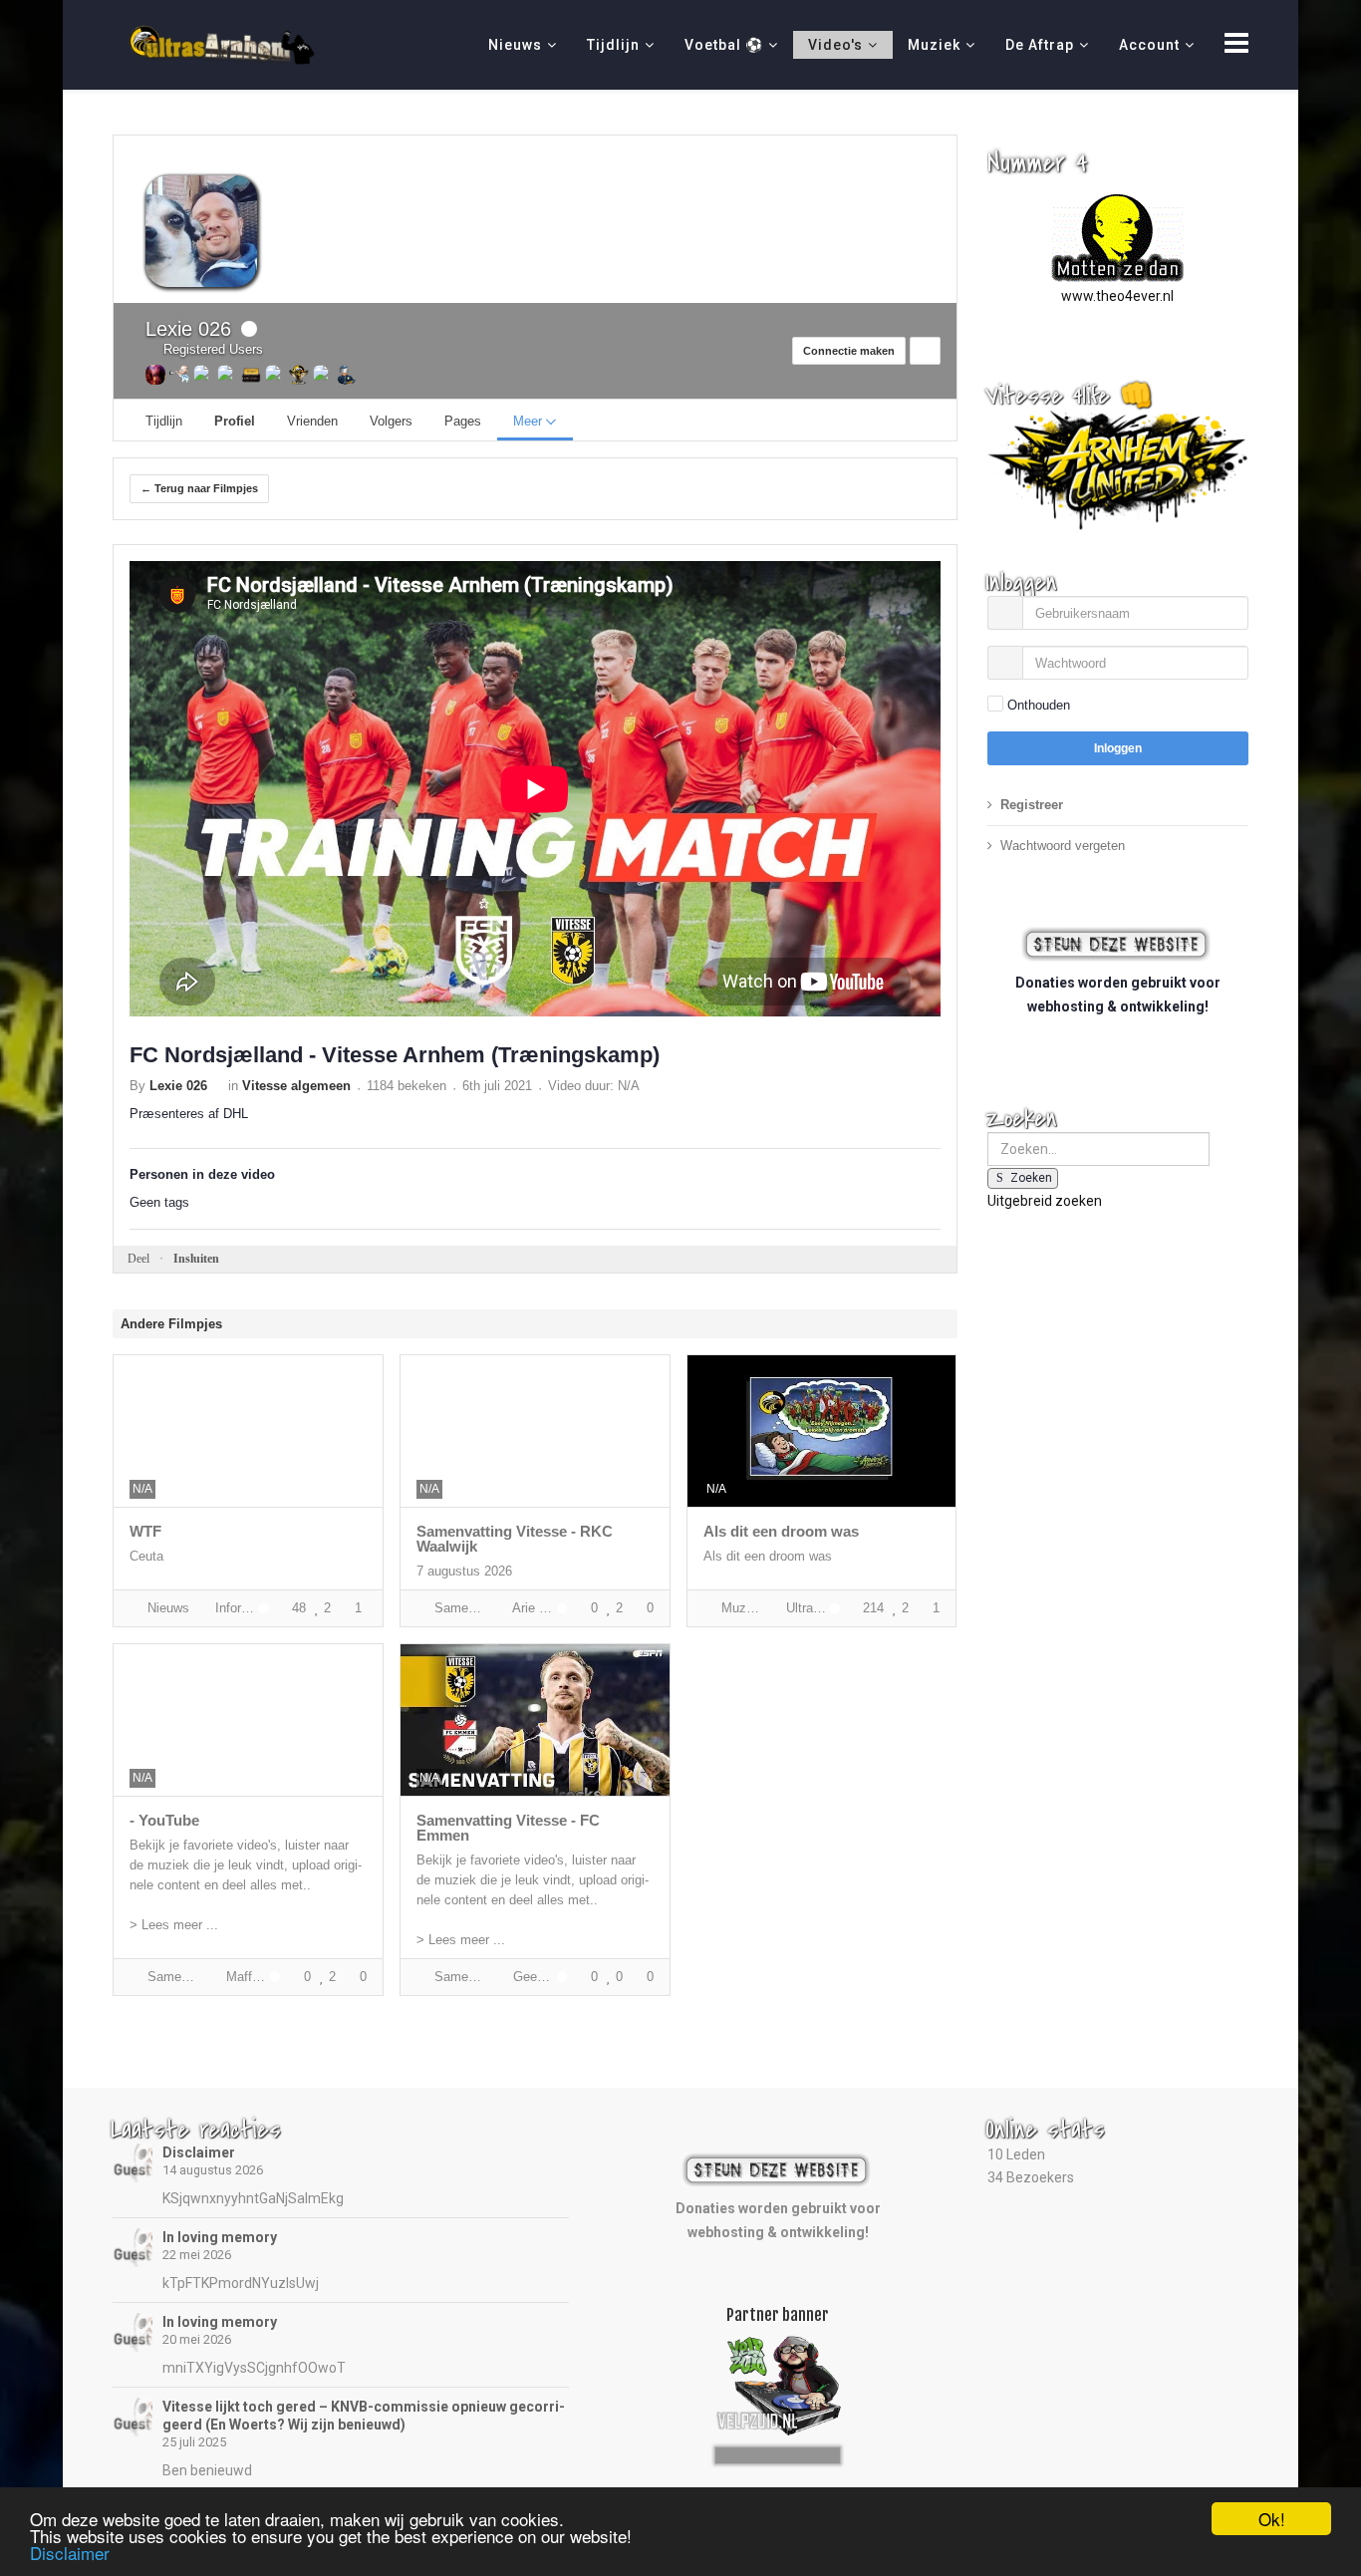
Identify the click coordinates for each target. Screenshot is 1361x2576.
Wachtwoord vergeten (1063, 846)
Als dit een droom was (781, 1531)
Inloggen (1118, 748)
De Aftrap (1040, 45)
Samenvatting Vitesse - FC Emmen (508, 1828)
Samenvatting (459, 1608)
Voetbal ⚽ (724, 45)
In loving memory (220, 2237)
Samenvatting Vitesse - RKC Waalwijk (515, 1539)
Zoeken (1031, 1178)
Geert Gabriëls (530, 1977)
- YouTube (164, 1820)
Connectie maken (849, 351)
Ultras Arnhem (803, 1608)
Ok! (1272, 2519)
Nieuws (515, 45)
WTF (145, 1531)
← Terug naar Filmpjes (199, 488)
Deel (138, 1259)
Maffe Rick (243, 1977)
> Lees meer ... (174, 1925)
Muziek (934, 45)
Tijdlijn (613, 45)
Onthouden (1039, 705)
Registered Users (209, 349)
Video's (835, 45)
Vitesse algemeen (296, 1086)
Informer (232, 1608)
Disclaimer (199, 2152)
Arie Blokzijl (530, 1608)
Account (1149, 45)
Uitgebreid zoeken (1045, 1201)
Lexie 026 (188, 329)
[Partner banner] (778, 2452)
